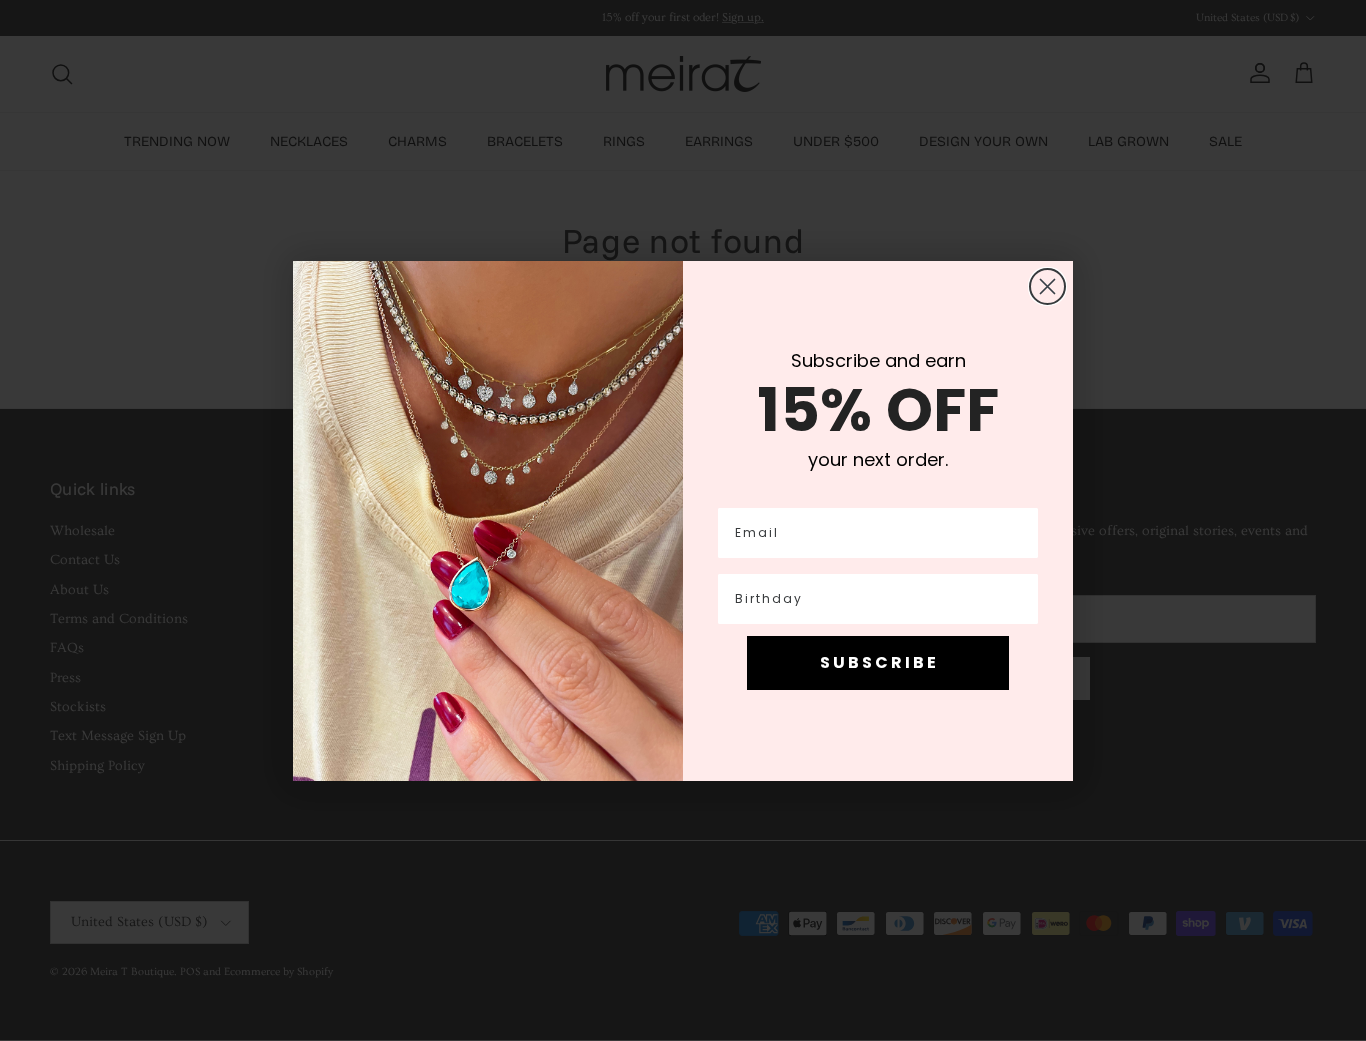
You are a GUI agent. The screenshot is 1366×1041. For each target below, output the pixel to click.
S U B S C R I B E (878, 662)
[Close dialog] (1047, 286)
